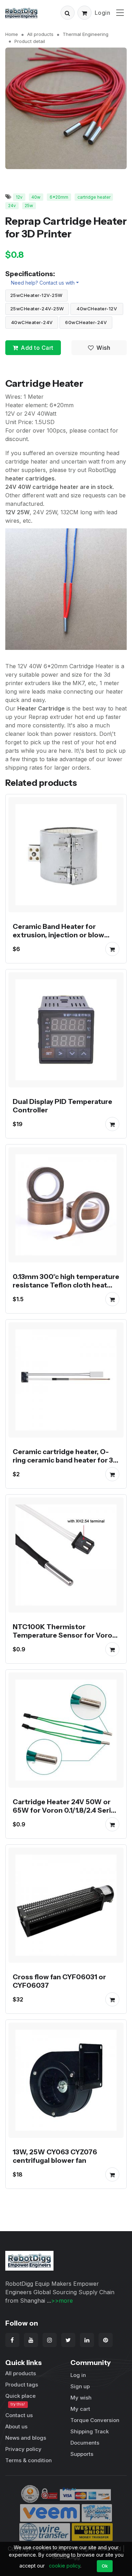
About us (16, 2426)
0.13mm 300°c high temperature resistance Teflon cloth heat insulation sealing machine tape (66, 1285)
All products (40, 34)
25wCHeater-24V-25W (37, 309)
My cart (80, 2409)
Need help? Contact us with (43, 283)
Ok (105, 2566)
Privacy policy (23, 2449)
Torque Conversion (95, 2420)
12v (19, 197)
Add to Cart (37, 348)
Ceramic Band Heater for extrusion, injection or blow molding (58, 935)
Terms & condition (29, 2460)
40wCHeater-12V (97, 309)
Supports (82, 2454)
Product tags (22, 2385)
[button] (68, 13)
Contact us (19, 2415)
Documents (85, 2443)
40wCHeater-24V (32, 322)
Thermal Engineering (86, 34)
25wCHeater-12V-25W (36, 295)
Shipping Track (90, 2431)
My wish (81, 2398)
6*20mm (59, 197)
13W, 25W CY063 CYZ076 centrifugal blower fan (55, 2156)
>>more (62, 2301)
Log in (78, 2375)
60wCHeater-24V (86, 322)
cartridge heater (94, 197)
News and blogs (26, 2438)
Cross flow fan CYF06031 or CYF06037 (59, 1981)
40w (36, 197)
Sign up (80, 2386)
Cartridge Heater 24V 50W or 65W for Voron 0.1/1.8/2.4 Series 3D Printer (66, 1810)
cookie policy (65, 2566)
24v (12, 206)
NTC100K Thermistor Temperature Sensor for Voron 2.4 (65, 1635)
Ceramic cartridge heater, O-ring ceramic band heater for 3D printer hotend (65, 1460)
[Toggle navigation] (120, 13)
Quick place (20, 2400)
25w (29, 206)
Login (103, 13)
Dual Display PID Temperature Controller (62, 1106)
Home (12, 34)
